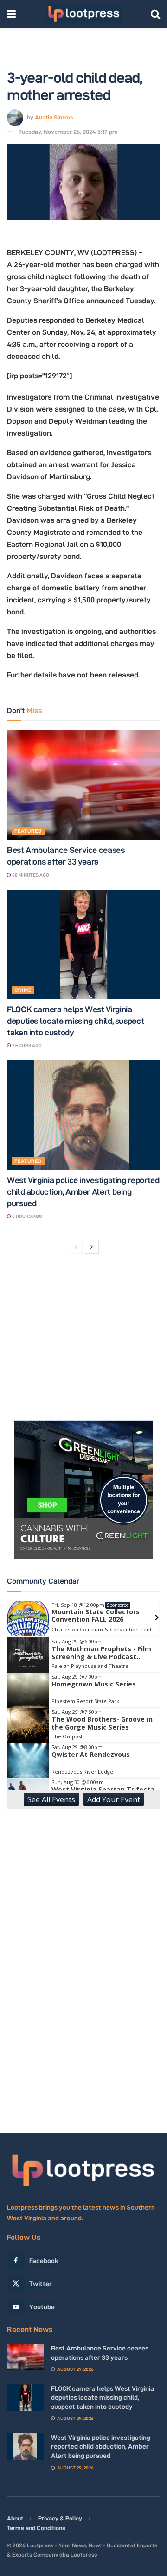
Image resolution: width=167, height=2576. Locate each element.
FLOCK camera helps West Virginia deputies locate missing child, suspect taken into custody (75, 1021)
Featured (28, 831)
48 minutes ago (30, 875)
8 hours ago (27, 1216)
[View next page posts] (92, 1247)
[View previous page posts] (76, 1247)
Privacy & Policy (60, 2518)
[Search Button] (155, 14)
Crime (23, 990)
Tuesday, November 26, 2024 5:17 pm (68, 132)
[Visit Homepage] (83, 14)
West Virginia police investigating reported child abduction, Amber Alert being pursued (83, 1192)
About (15, 2518)
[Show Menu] (11, 14)
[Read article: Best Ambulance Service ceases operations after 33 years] (83, 785)
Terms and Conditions (36, 2528)
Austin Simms (54, 117)
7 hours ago (26, 1045)
